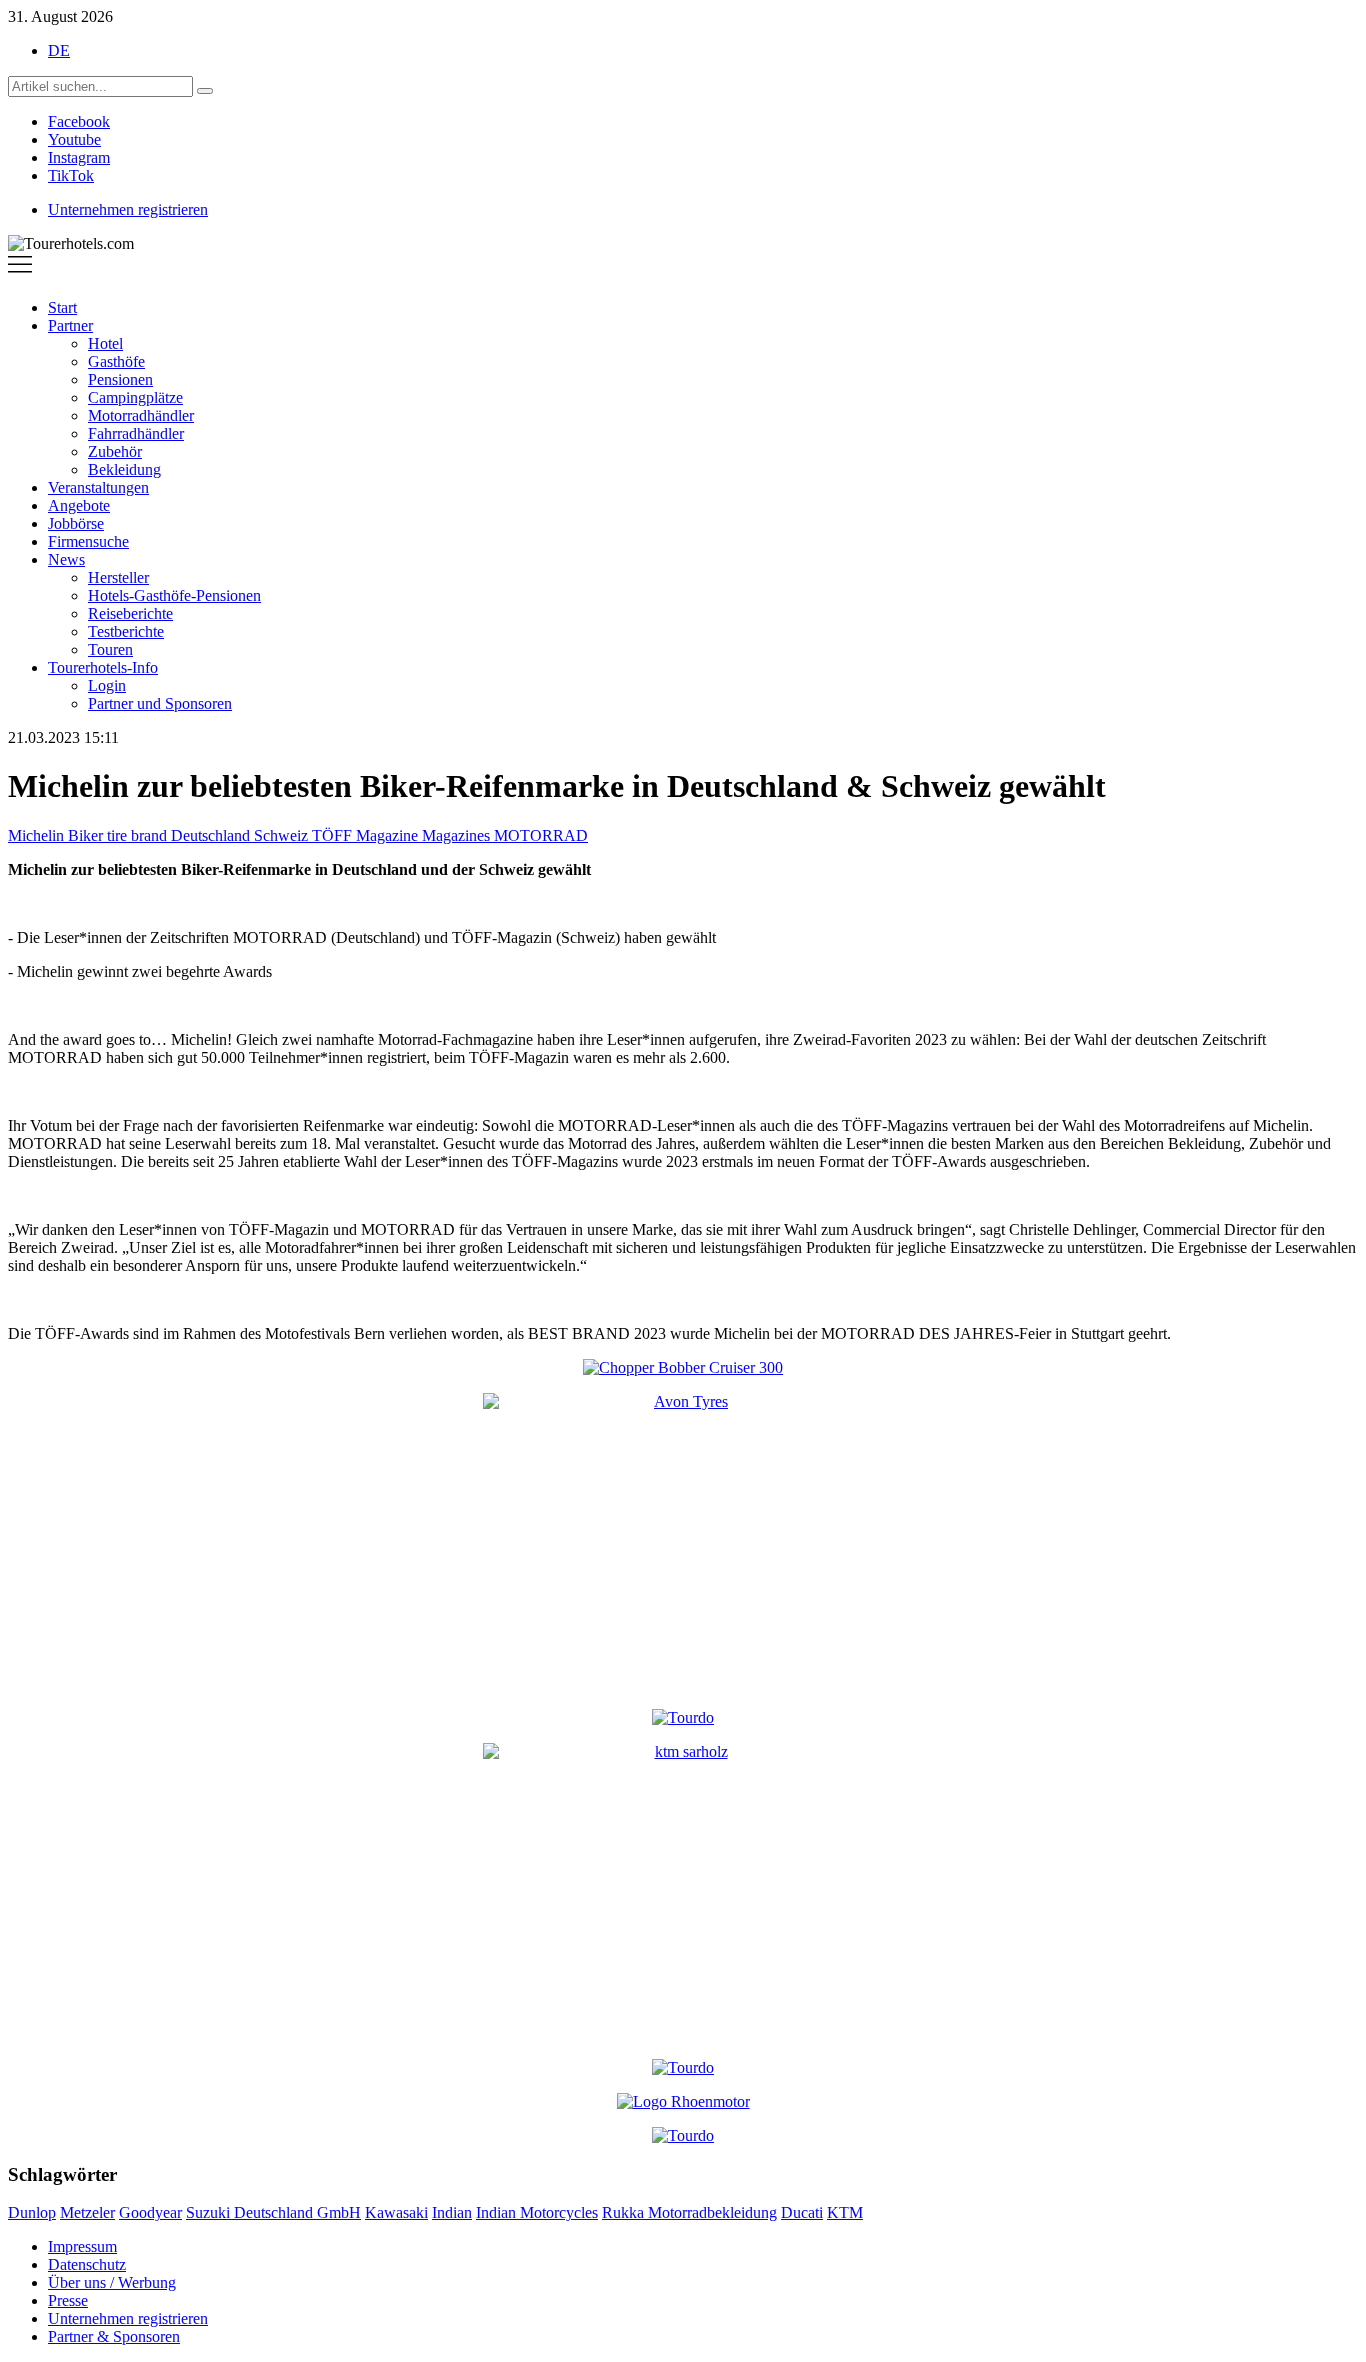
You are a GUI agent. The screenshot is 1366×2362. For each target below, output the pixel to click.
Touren (110, 649)
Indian (452, 2212)
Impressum (82, 2246)
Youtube (74, 139)
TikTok (71, 175)
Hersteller (118, 577)
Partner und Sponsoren (160, 703)
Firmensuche (88, 541)
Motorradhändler (141, 415)
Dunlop (32, 2212)
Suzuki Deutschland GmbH (273, 2212)
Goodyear (150, 2212)
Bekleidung (124, 469)
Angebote (79, 505)
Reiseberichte (130, 613)
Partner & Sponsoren (114, 2336)
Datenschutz (87, 2264)
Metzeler (87, 2212)
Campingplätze (135, 397)
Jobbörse (76, 523)
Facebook (79, 121)
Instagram (79, 157)
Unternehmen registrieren (128, 209)
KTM (845, 2212)
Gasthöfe (116, 361)
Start (62, 307)
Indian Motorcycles (537, 2212)
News (66, 559)
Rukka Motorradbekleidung (689, 2212)
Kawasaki (396, 2212)
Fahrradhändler (136, 433)
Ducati (802, 2212)
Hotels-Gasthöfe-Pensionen (174, 595)
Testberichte (126, 631)
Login (107, 685)
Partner (70, 325)
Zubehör (115, 451)
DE (59, 50)
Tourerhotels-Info (103, 667)
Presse (68, 2300)
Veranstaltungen (98, 487)
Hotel (105, 343)
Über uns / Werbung (112, 2282)
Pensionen (120, 379)
